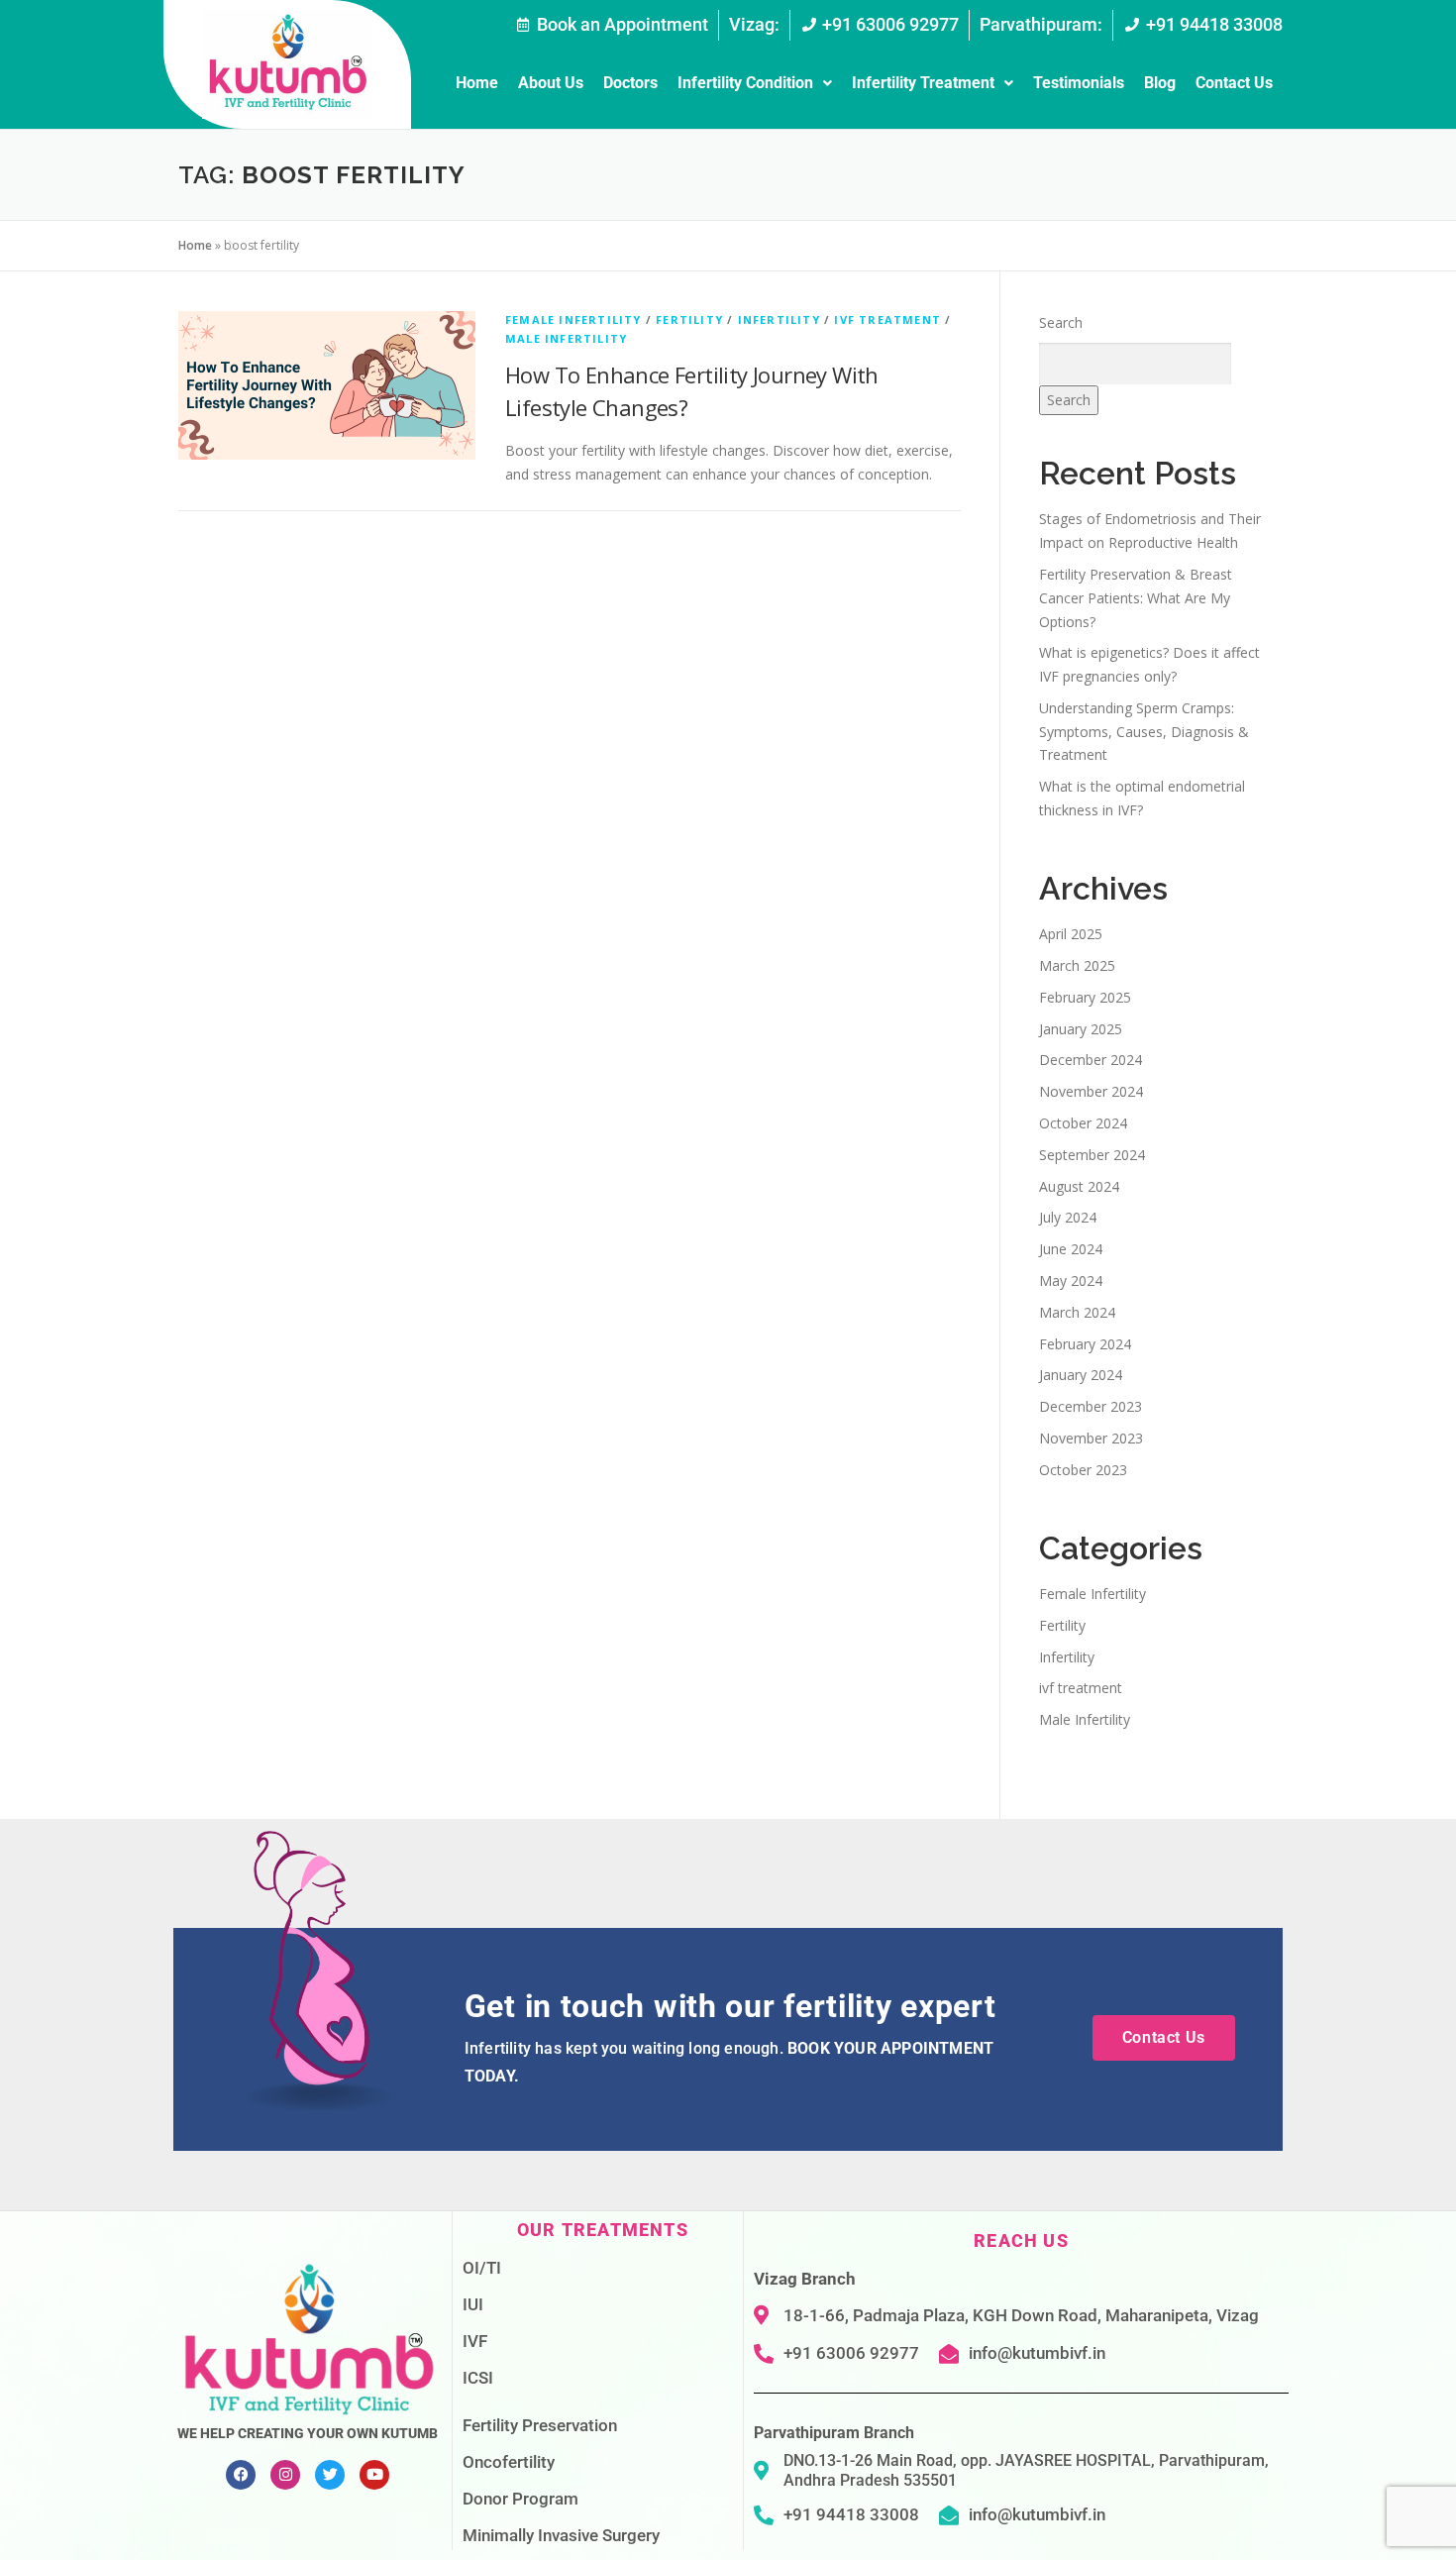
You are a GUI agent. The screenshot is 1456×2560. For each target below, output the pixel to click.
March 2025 (1077, 965)
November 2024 (1091, 1091)
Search (1061, 322)
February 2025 (1085, 997)
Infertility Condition (745, 83)
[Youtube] (374, 2475)
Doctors (630, 83)
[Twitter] (330, 2475)
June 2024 (1071, 1249)
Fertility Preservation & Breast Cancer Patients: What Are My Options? (1136, 598)
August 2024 (1079, 1186)
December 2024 (1091, 1060)
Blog (1160, 83)
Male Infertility (566, 338)
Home (477, 83)
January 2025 (1081, 1029)
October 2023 (1083, 1470)
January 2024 (1081, 1375)
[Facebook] (241, 2475)
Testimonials (1079, 83)
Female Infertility (573, 320)
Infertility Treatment (923, 83)
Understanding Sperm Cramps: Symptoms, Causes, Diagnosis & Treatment (1144, 732)
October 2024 (1083, 1123)
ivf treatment (887, 320)
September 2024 (1092, 1155)
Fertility (689, 320)
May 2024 (1071, 1280)
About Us (551, 83)
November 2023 (1091, 1438)
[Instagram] (285, 2475)
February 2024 (1085, 1344)
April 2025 (1071, 934)
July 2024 (1068, 1217)
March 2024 (1077, 1312)
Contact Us (1234, 83)
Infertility (779, 320)
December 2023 (1091, 1406)
